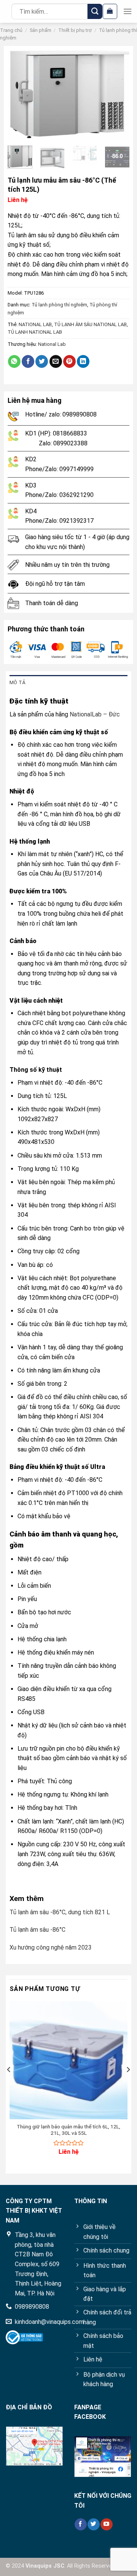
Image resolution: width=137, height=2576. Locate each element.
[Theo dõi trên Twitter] (93, 2524)
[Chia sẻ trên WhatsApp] (14, 361)
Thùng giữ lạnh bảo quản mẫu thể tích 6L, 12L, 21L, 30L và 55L (68, 2130)
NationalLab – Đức (95, 714)
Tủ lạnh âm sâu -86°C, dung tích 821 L (60, 1912)
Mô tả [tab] (17, 682)
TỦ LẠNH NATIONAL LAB (35, 332)
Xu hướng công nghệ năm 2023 (51, 1947)
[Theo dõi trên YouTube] (106, 2524)
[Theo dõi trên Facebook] (80, 2524)
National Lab (52, 344)
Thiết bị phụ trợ (75, 30)
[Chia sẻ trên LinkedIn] (83, 361)
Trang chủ (11, 30)
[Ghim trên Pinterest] (69, 361)
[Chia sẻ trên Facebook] (28, 361)
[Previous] (19, 95)
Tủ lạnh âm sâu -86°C (37, 1930)
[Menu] (127, 11)
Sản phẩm (41, 30)
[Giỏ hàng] (110, 11)
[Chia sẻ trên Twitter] (42, 361)
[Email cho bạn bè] (56, 361)
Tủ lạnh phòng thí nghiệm (59, 305)
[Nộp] (95, 11)
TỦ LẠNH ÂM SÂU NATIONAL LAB (90, 324)
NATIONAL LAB (35, 324)
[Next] (118, 95)
